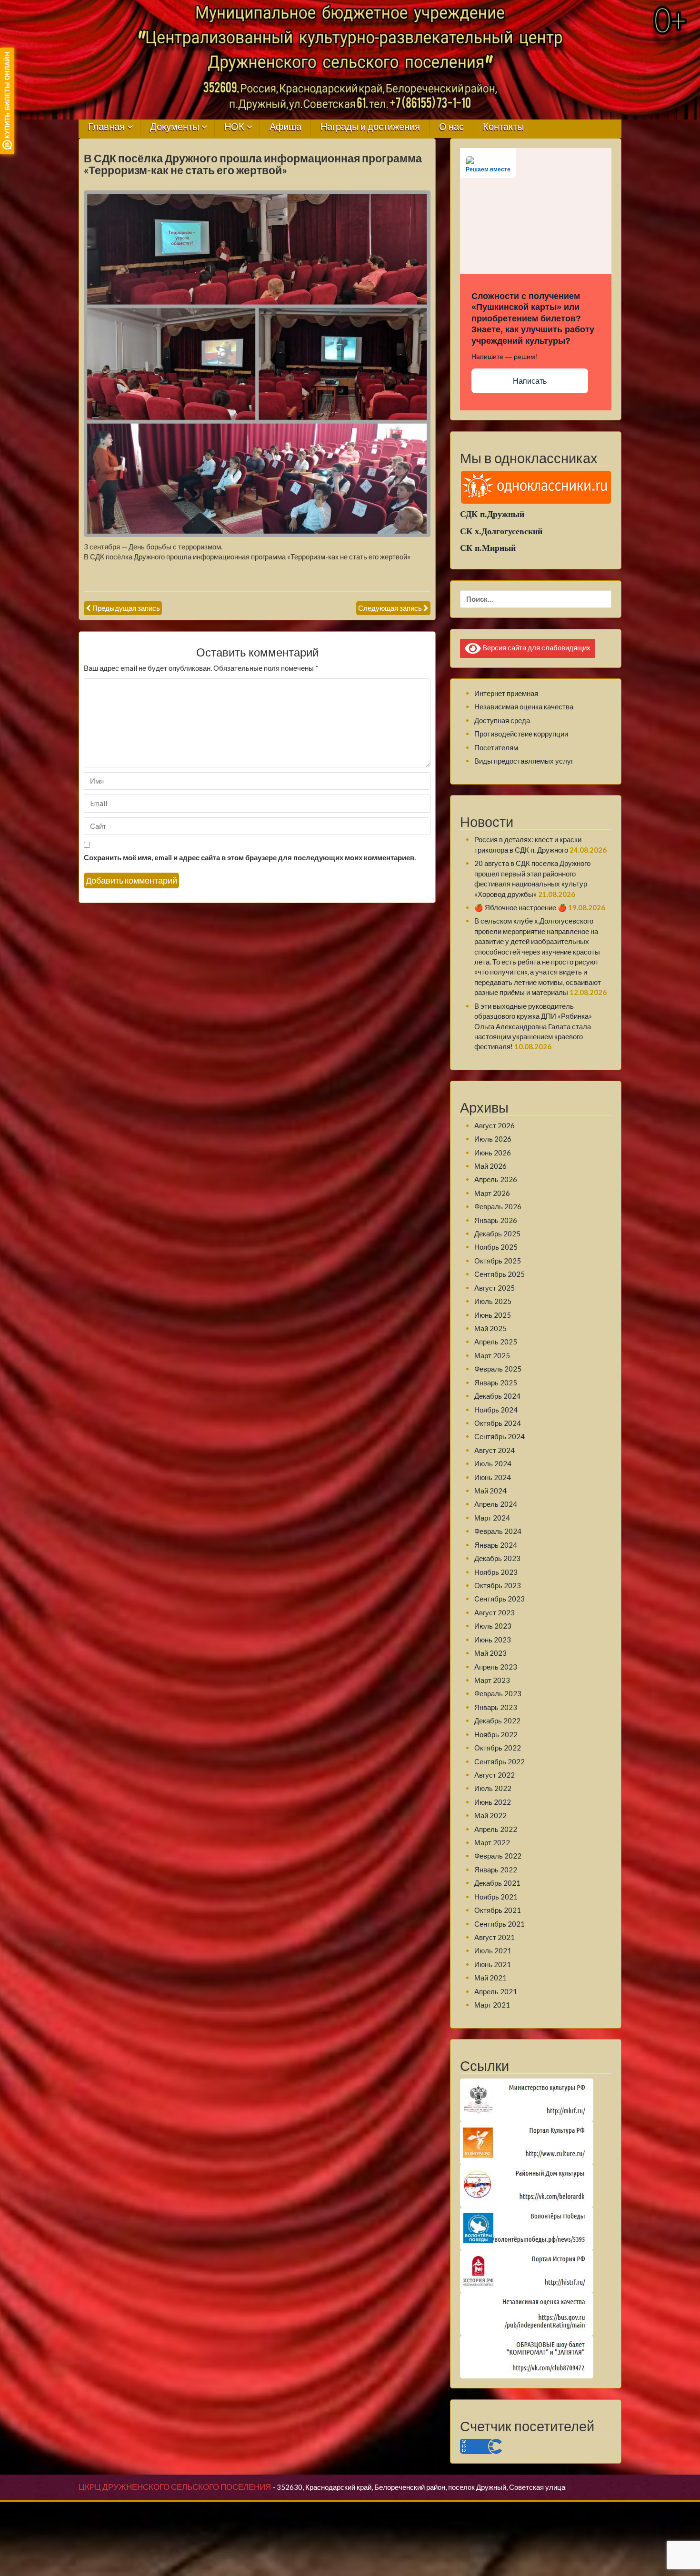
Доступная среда (502, 720)
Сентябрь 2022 (500, 1761)
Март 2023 (492, 1680)
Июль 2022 (493, 1788)
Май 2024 (490, 1491)
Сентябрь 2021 (500, 1924)
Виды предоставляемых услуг (524, 761)
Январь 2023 (496, 1707)
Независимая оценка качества (524, 706)
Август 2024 (495, 1450)
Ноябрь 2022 (496, 1734)
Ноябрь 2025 (496, 1247)
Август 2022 (495, 1775)
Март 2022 (492, 1842)
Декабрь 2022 (497, 1721)
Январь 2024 (496, 1545)
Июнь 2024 (493, 1477)
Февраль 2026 (498, 1206)
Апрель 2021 (496, 1991)
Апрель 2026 (496, 1179)
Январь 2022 (496, 1870)
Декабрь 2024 (497, 1396)
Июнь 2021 (493, 1964)
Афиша (285, 127)
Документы (175, 127)
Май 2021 (490, 1978)
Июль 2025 (493, 1301)
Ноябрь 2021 (496, 1897)
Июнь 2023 (493, 1640)
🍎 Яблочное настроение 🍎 (520, 907)
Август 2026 (495, 1125)
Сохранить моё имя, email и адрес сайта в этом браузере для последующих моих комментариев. (250, 857)
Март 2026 (492, 1193)
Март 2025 (492, 1355)
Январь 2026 (496, 1220)
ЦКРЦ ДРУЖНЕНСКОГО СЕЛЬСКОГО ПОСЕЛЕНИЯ (175, 2487)
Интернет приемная (506, 693)
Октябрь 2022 (498, 1748)
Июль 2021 (493, 1950)
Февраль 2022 (498, 1856)
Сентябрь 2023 (500, 1599)
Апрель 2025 (496, 1342)
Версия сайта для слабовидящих (536, 647)
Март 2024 (492, 1518)
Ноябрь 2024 (496, 1410)
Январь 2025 (496, 1382)
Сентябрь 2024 (500, 1436)
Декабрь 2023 (497, 1558)
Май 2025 (490, 1328)
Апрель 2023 (496, 1667)
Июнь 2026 (493, 1153)
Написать (530, 381)
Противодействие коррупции (521, 734)
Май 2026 (490, 1166)
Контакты (503, 127)
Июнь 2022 (493, 1802)
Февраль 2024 (498, 1531)
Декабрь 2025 (497, 1233)
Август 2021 (495, 1937)
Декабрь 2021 (497, 1883)
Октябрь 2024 (498, 1423)
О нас (451, 127)
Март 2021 (492, 2005)
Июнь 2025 (493, 1315)
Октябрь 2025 (498, 1261)
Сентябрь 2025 (500, 1274)
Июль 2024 (493, 1463)
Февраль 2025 (498, 1369)
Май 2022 (490, 1815)
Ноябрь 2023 (496, 1572)
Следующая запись (390, 608)
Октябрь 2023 (498, 1585)
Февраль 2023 (498, 1693)
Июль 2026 (493, 1139)
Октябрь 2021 (498, 1910)
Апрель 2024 (496, 1504)
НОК (234, 127)
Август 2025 (495, 1288)
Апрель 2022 (496, 1829)
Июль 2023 (493, 1626)
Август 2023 (495, 1612)
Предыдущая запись (126, 608)
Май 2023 (490, 1653)
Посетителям (496, 747)
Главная (106, 127)
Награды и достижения (370, 127)
